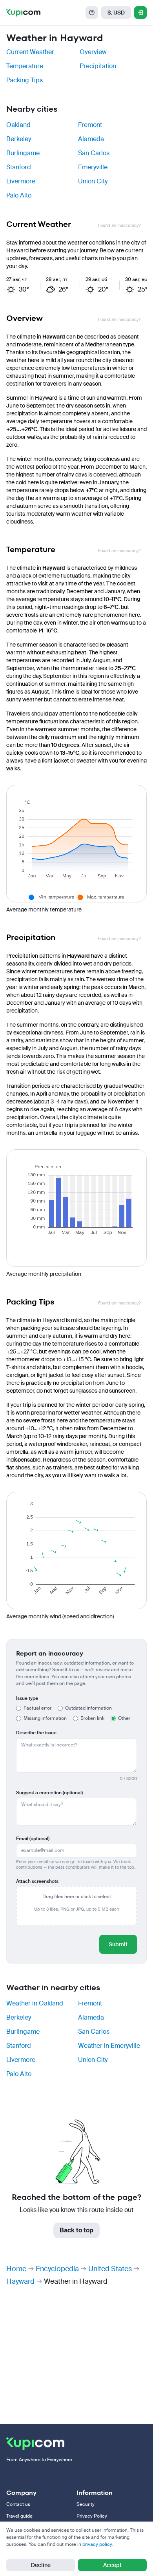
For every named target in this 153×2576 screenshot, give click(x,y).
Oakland (18, 125)
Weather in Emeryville (109, 2046)
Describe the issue (36, 1733)
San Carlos (94, 153)
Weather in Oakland (35, 2003)
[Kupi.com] (23, 13)
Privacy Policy (92, 2516)
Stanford (19, 167)
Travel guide (19, 2516)
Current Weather (30, 52)
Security (86, 2504)
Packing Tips (25, 80)
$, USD (116, 13)
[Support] (92, 13)
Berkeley (19, 139)
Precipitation (98, 66)
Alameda (91, 139)
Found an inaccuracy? (119, 226)
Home (16, 2269)
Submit (118, 1944)
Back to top (76, 2230)
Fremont (90, 125)
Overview (93, 52)
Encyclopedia (57, 2269)
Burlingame (23, 153)
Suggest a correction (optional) (49, 1793)
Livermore (21, 181)
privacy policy (97, 2544)
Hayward (20, 2281)
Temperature (25, 66)
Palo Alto (19, 195)
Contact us (18, 2504)
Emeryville (93, 167)
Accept (112, 2565)
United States (110, 2269)
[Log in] (140, 13)
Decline (41, 2565)
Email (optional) (33, 1839)
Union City (93, 181)
